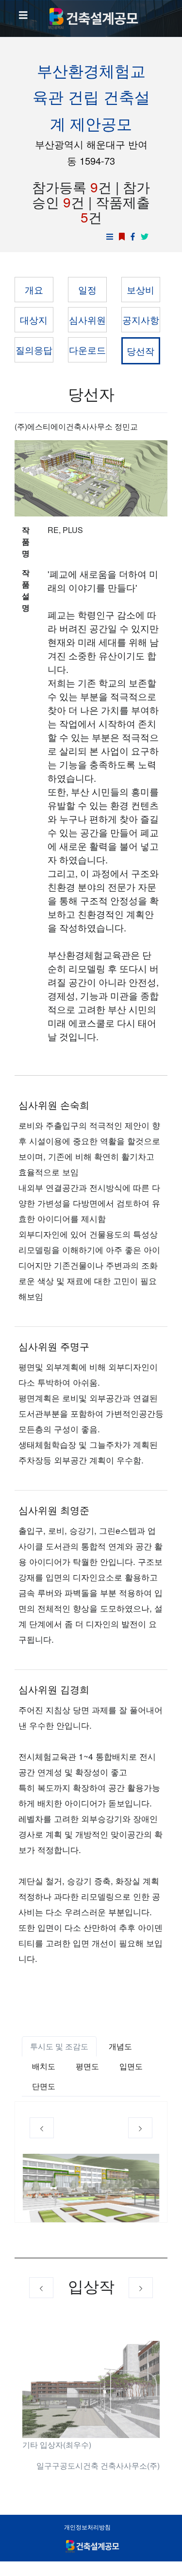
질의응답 (34, 350)
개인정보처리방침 (87, 2527)
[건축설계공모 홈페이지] (91, 18)
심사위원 (87, 319)
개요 (34, 289)
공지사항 (141, 319)
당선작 (141, 351)
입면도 (131, 2066)
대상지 (34, 319)
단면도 (44, 2086)
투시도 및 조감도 (59, 2046)
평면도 (87, 2066)
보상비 (141, 289)
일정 (87, 289)
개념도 (120, 2046)
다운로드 (87, 350)
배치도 (44, 2066)
